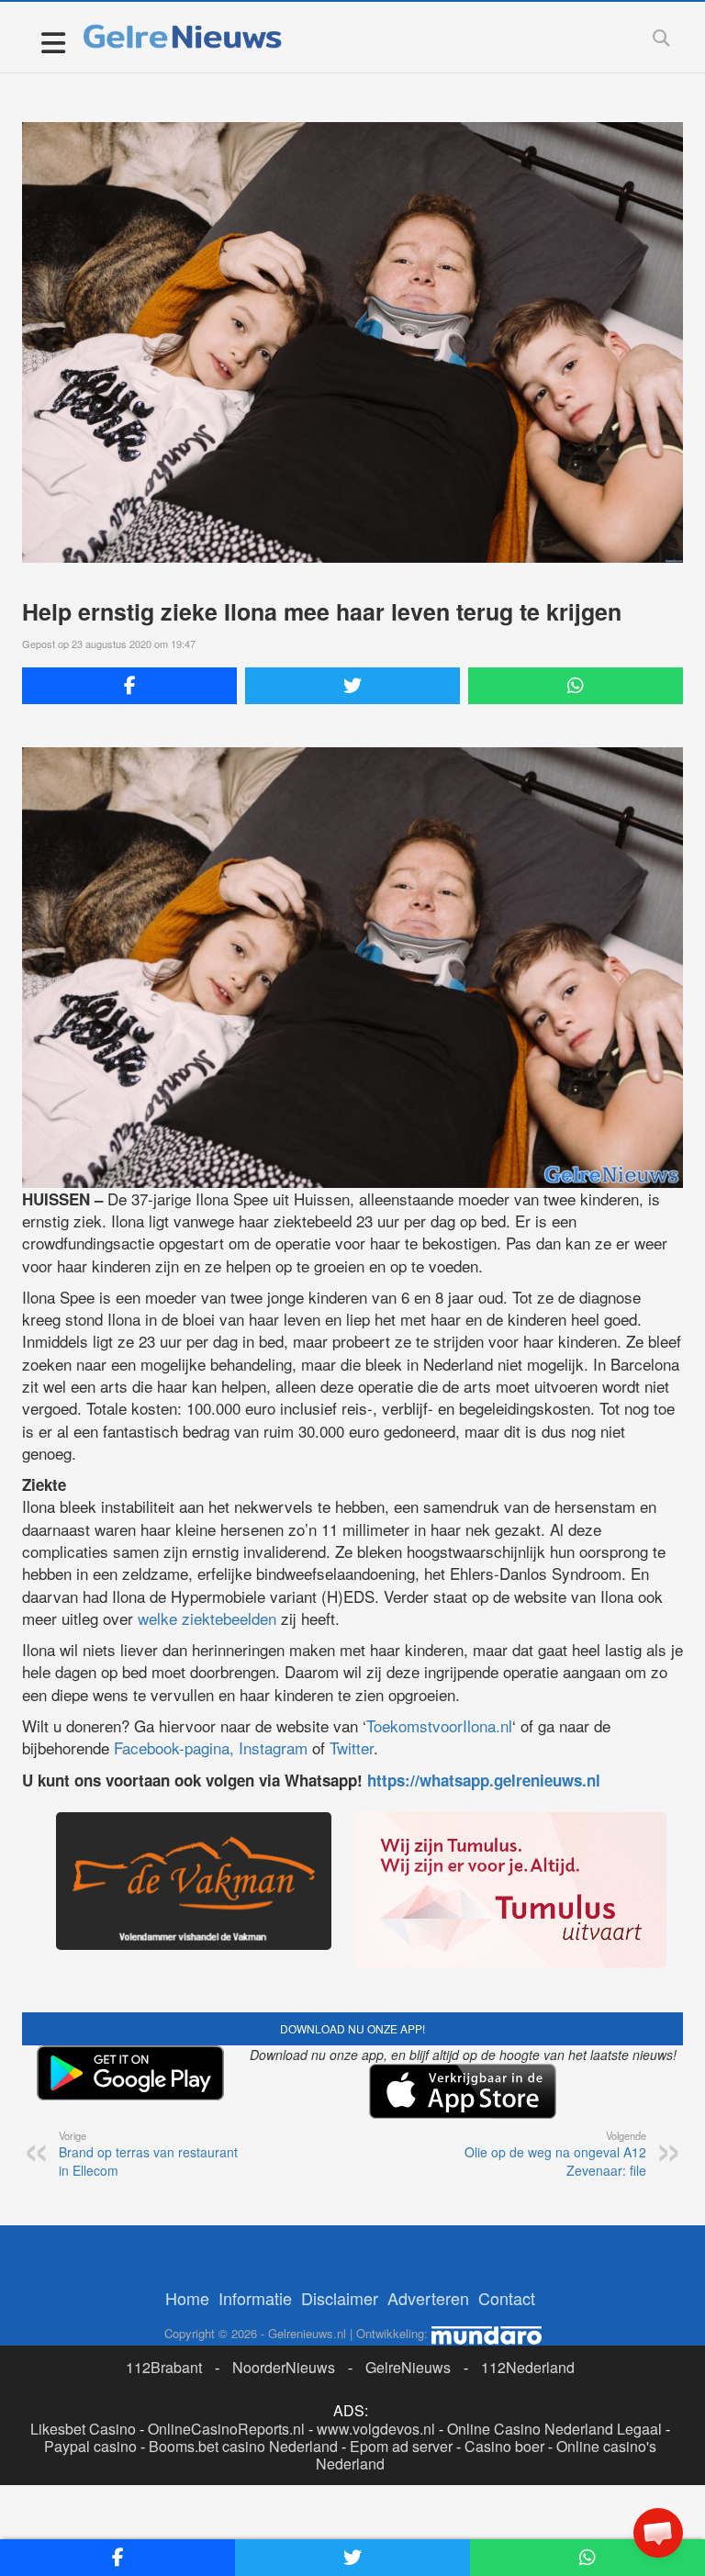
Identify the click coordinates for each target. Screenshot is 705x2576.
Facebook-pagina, (174, 1747)
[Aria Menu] (53, 42)
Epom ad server (401, 2446)
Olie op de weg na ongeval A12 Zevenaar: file (555, 2154)
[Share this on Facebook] (129, 686)
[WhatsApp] (576, 686)
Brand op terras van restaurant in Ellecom (148, 2154)
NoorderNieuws (284, 2367)
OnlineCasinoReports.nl (226, 2429)
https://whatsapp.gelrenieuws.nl (484, 1780)
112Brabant (164, 2367)
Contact (507, 2298)
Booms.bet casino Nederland (243, 2446)
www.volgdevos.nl (376, 2429)
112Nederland (528, 2367)
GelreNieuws (408, 2367)
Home (187, 2298)
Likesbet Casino (83, 2429)
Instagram (273, 1747)
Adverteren (428, 2298)
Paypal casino (90, 2446)
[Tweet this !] (352, 686)
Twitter (352, 1747)
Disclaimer (340, 2298)
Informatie (255, 2298)
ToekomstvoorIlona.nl (439, 1725)
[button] (658, 2533)
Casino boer (504, 2446)
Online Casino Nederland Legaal (554, 2429)
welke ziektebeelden (207, 1618)
